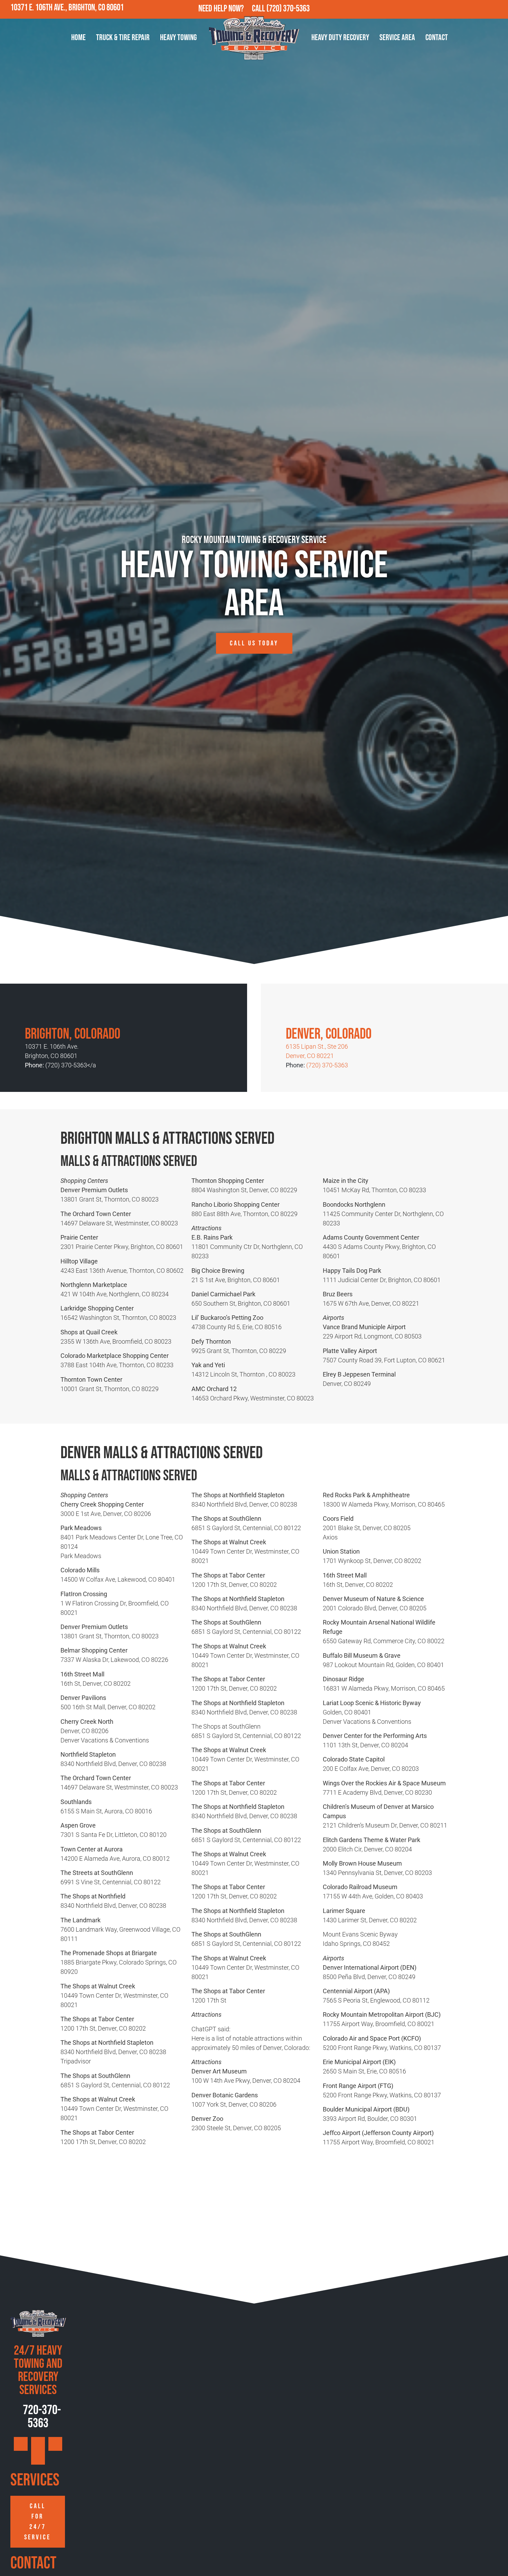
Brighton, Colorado (73, 1034)
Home (78, 38)
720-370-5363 (41, 2417)
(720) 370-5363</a (71, 1065)
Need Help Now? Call (232, 9)
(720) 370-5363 (288, 9)
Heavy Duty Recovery (340, 38)
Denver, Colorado (329, 1034)
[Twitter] (484, 9)
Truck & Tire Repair (123, 38)
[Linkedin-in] (499, 9)
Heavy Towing (178, 38)
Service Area (397, 38)
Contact (437, 38)
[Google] (454, 9)
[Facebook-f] (469, 9)
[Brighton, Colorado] (35, 1011)
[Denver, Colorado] (296, 1011)
